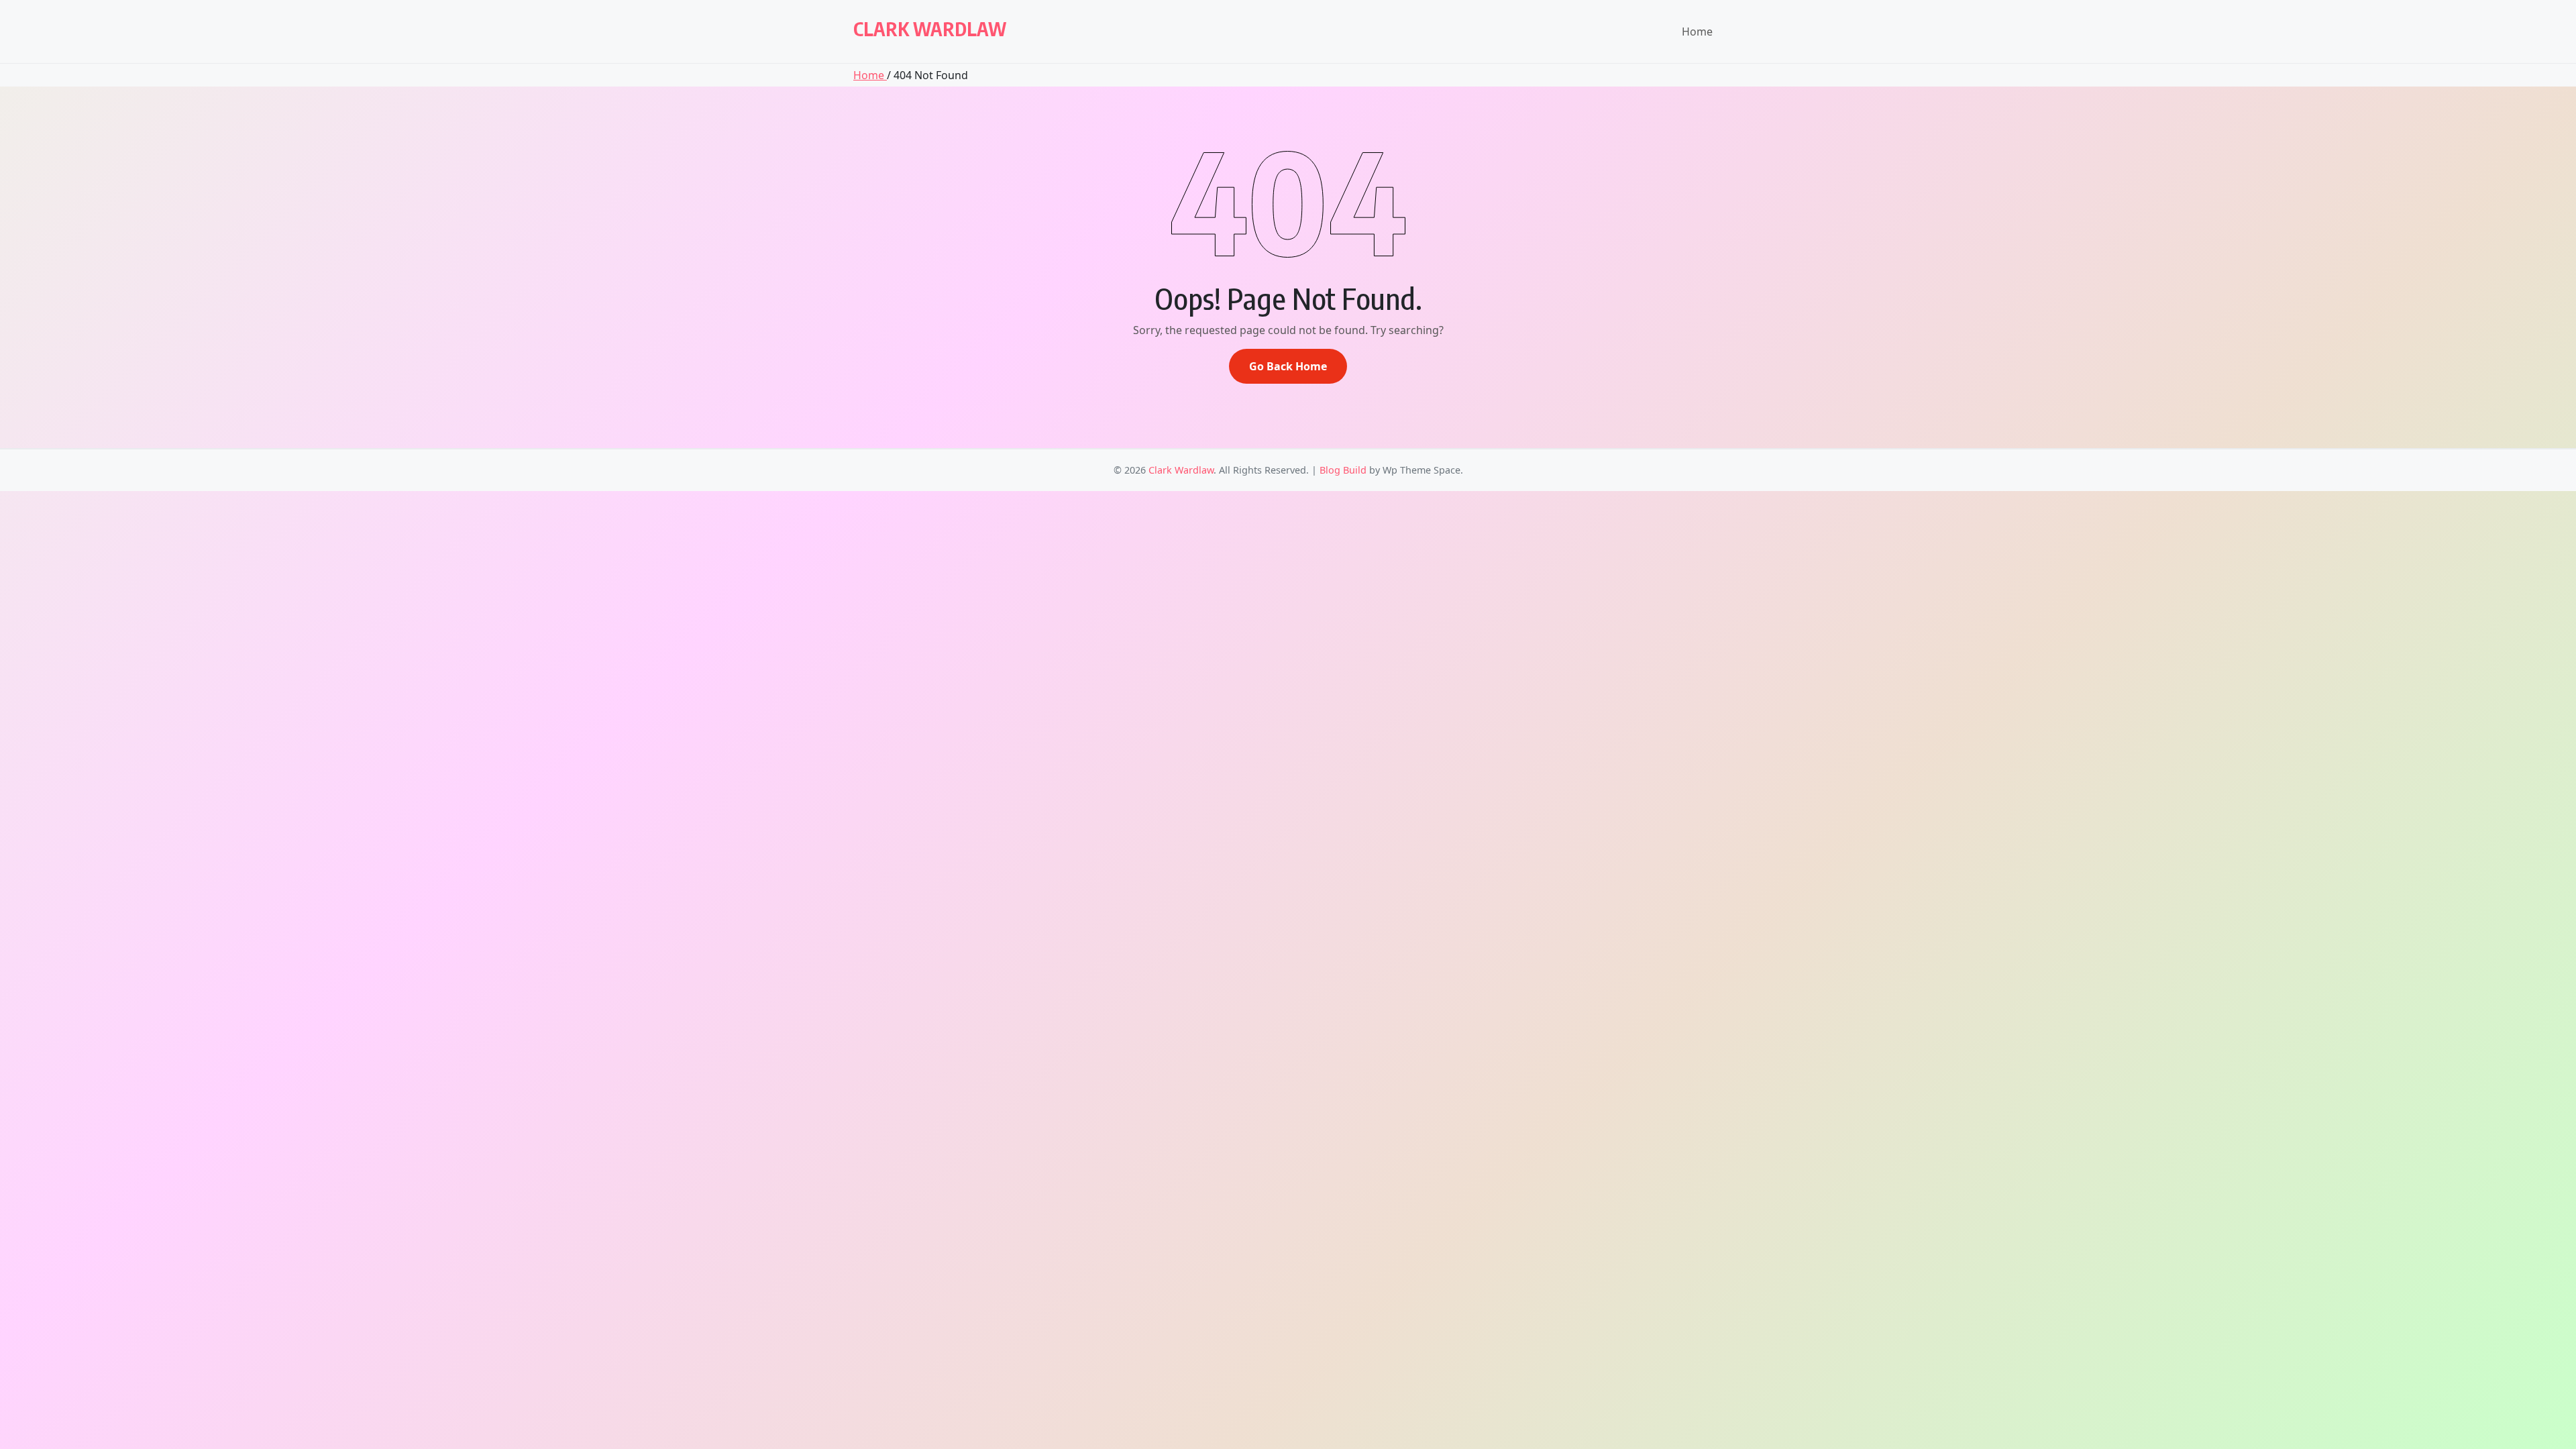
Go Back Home (1288, 366)
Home (1697, 32)
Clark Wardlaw (930, 29)
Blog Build (1343, 470)
